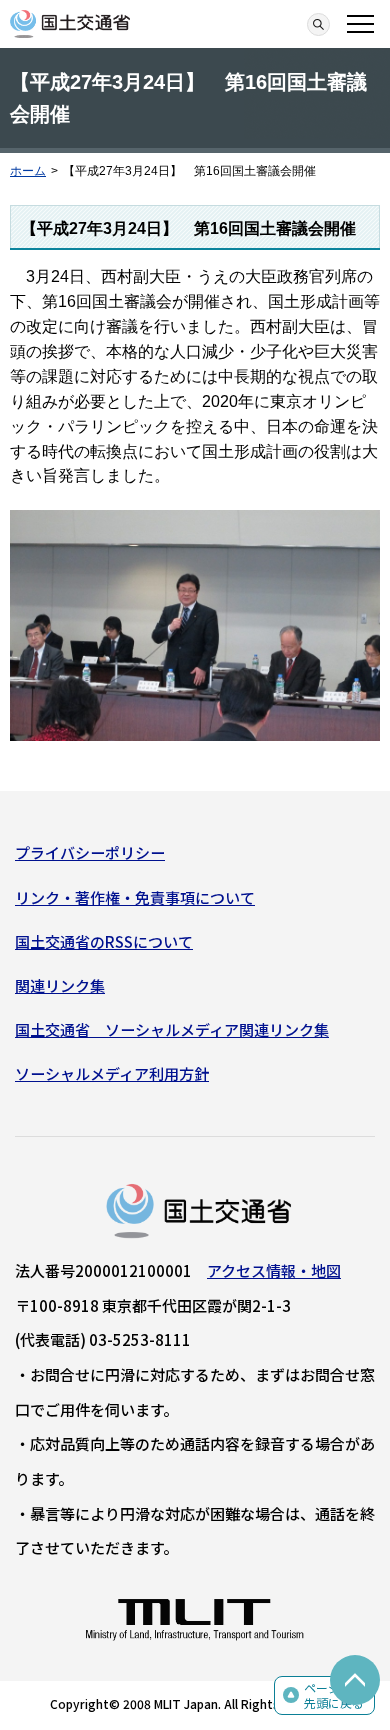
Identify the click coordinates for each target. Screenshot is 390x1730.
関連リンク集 (60, 985)
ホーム (28, 171)
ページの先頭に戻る (334, 1695)
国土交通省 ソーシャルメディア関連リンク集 (172, 1029)
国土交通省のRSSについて (104, 941)
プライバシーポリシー (90, 852)
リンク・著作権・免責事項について (135, 897)
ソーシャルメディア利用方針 (112, 1073)
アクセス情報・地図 (274, 1270)
